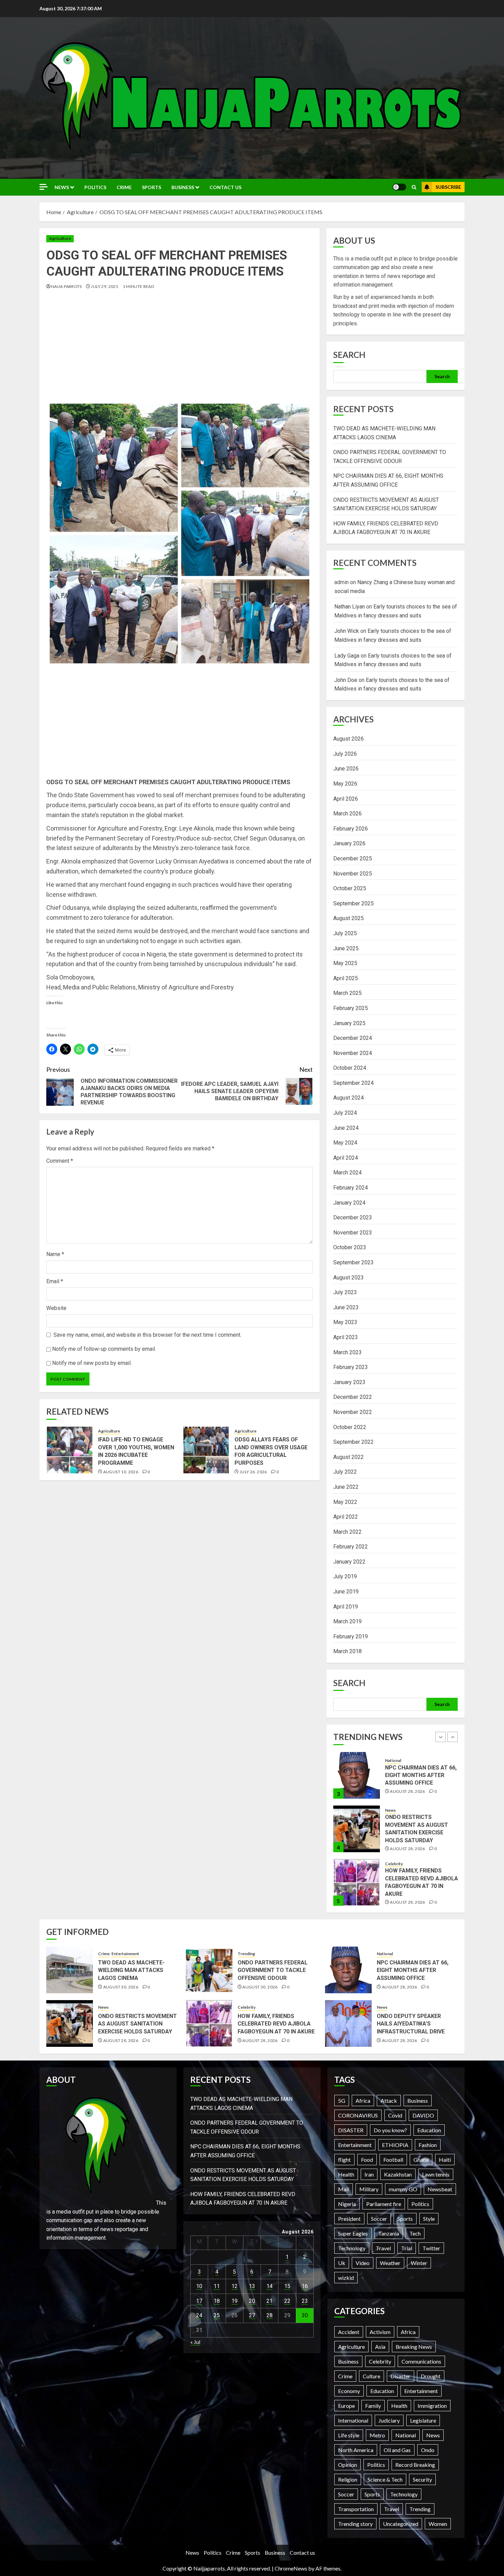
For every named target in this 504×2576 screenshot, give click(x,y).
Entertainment (412, 1866)
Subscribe (448, 187)
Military (369, 2189)
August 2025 (349, 918)
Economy (349, 2391)
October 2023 (350, 1247)
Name (55, 1254)
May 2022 (345, 1502)
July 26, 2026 (253, 1472)
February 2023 (351, 1367)
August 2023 (349, 1278)
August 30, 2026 (407, 1899)
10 (199, 2286)
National (385, 1954)
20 (252, 2301)
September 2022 (353, 1442)
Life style (349, 2435)
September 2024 (353, 1083)
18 (217, 2301)
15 (287, 2286)
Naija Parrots (67, 286)
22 (287, 2301)
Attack (389, 2101)
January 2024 (349, 1203)
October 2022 (350, 1427)
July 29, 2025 (105, 286)
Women (438, 2524)
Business (183, 187)
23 (305, 2301)
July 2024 (345, 1113)
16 (305, 2286)
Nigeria (347, 2204)
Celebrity (394, 1810)
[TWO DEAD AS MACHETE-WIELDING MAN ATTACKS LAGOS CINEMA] (357, 1882)
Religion (348, 2479)
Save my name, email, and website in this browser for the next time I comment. (147, 1335)
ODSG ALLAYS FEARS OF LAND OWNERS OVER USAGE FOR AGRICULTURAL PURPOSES (271, 1451)
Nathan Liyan (350, 607)
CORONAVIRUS (358, 2115)
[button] (414, 187)
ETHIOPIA (395, 2145)
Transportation (356, 2509)
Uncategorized (401, 2524)
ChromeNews (291, 2568)
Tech (415, 2233)
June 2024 (346, 1128)
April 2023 (346, 1337)
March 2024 (347, 1173)
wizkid (346, 2278)
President (349, 2219)
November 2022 (353, 1412)
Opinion (347, 2465)
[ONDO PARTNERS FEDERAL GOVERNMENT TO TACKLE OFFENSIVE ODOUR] (209, 1970)
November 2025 (353, 874)
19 (235, 2301)
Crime (124, 187)
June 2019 (346, 1592)
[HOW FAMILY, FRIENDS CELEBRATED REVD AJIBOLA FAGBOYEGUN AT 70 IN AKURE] (357, 1829)
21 (269, 2301)
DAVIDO (423, 2115)
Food (367, 2160)
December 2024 (353, 1038)
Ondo (428, 2450)
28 (269, 2315)
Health (346, 2174)
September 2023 (353, 1262)
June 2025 (346, 948)
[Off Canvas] (44, 187)
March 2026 (347, 814)
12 (235, 2286)
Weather (390, 2263)
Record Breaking (415, 2465)
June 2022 (346, 1487)
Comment (60, 1161)
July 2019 (345, 1576)
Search (349, 355)
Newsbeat (440, 2189)
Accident (349, 2332)
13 (252, 2286)
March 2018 (347, 1651)
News (62, 187)
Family (373, 2406)
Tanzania (389, 2233)
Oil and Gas (397, 2450)
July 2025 (345, 933)
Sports (152, 187)
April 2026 (346, 799)
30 (305, 2315)
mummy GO (403, 2189)
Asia (380, 2347)
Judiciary (389, 2420)
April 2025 (346, 978)
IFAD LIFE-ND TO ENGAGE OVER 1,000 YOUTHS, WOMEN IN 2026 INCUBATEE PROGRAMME (136, 1451)
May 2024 (345, 1143)
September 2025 (353, 903)
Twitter (431, 2248)
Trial (407, 2248)
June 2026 (346, 769)
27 (252, 2315)
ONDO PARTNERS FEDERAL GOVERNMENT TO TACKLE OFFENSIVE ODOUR (273, 1970)
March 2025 (347, 993)
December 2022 (353, 1397)
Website (56, 1308)
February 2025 (351, 1008)
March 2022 (347, 1532)
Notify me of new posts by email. (92, 1363)
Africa (363, 2101)
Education (429, 2130)
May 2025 (345, 963)
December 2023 (353, 1217)
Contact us (225, 187)
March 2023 (347, 1352)
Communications (421, 2361)
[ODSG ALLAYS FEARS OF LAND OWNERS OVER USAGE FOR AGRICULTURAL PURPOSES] (206, 1450)
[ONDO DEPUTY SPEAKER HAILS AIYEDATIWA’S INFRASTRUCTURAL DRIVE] (348, 2023)
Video (363, 2263)
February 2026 (351, 829)
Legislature (423, 2420)
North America (356, 2450)
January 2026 (349, 843)
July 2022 (345, 1472)
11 (217, 2286)
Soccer (379, 2219)
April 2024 (346, 1158)
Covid (395, 2115)
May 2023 (345, 1322)
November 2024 (353, 1053)
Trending (246, 1954)
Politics (95, 187)
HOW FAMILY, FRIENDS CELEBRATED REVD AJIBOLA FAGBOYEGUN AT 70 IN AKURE (276, 2024)
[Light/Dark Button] (399, 187)
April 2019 (346, 1607)
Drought (431, 2376)
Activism (380, 2332)
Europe (346, 2406)
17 (199, 2301)
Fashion (428, 2145)
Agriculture (60, 238)
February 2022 (351, 1547)
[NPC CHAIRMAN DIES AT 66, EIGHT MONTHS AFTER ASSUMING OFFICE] (348, 1970)
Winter (419, 2263)
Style (429, 2219)
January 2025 (349, 1023)
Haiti (445, 2160)
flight (344, 2160)
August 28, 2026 (407, 1795)
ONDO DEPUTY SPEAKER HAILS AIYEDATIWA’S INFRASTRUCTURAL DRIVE (411, 2024)
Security (422, 2479)
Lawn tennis (436, 2174)
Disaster (400, 2376)
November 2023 (353, 1233)
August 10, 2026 (121, 1472)
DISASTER (351, 2130)
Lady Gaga (347, 656)
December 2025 (353, 858)
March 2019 (347, 1621)
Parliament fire (384, 2204)
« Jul (195, 2342)
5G (342, 2101)
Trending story (355, 2524)
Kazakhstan (398, 2174)
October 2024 (350, 1068)
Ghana (421, 2160)
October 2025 (350, 888)
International (353, 2420)
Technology (352, 2248)
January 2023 (349, 1382)
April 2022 (346, 1517)
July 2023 (345, 1292)
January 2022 (349, 1562)
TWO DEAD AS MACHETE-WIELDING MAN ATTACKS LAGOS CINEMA (418, 1883)
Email (55, 1281)
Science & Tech (385, 2479)
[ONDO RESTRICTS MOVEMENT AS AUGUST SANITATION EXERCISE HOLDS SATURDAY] (357, 1775)
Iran (369, 2174)
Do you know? (390, 2130)
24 (199, 2315)
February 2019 (351, 1637)
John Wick (347, 631)
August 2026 (349, 739)
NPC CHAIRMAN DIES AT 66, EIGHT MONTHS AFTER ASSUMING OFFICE (413, 1970)
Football (393, 2160)
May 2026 (345, 784)
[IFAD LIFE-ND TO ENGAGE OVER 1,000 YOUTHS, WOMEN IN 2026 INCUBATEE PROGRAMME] (70, 1450)
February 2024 (351, 1188)
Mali (344, 2189)
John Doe (346, 680)
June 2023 (346, 1307)
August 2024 (349, 1098)
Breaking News (414, 2347)
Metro (377, 2435)
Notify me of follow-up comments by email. (104, 1349)
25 (217, 2315)
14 (269, 2286)
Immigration (432, 2406)
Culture (371, 2376)
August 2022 (349, 1457)
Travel (383, 2248)
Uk (342, 2263)
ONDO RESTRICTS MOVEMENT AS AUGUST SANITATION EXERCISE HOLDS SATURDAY (137, 2024)
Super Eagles (353, 2233)
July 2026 (345, 754)
